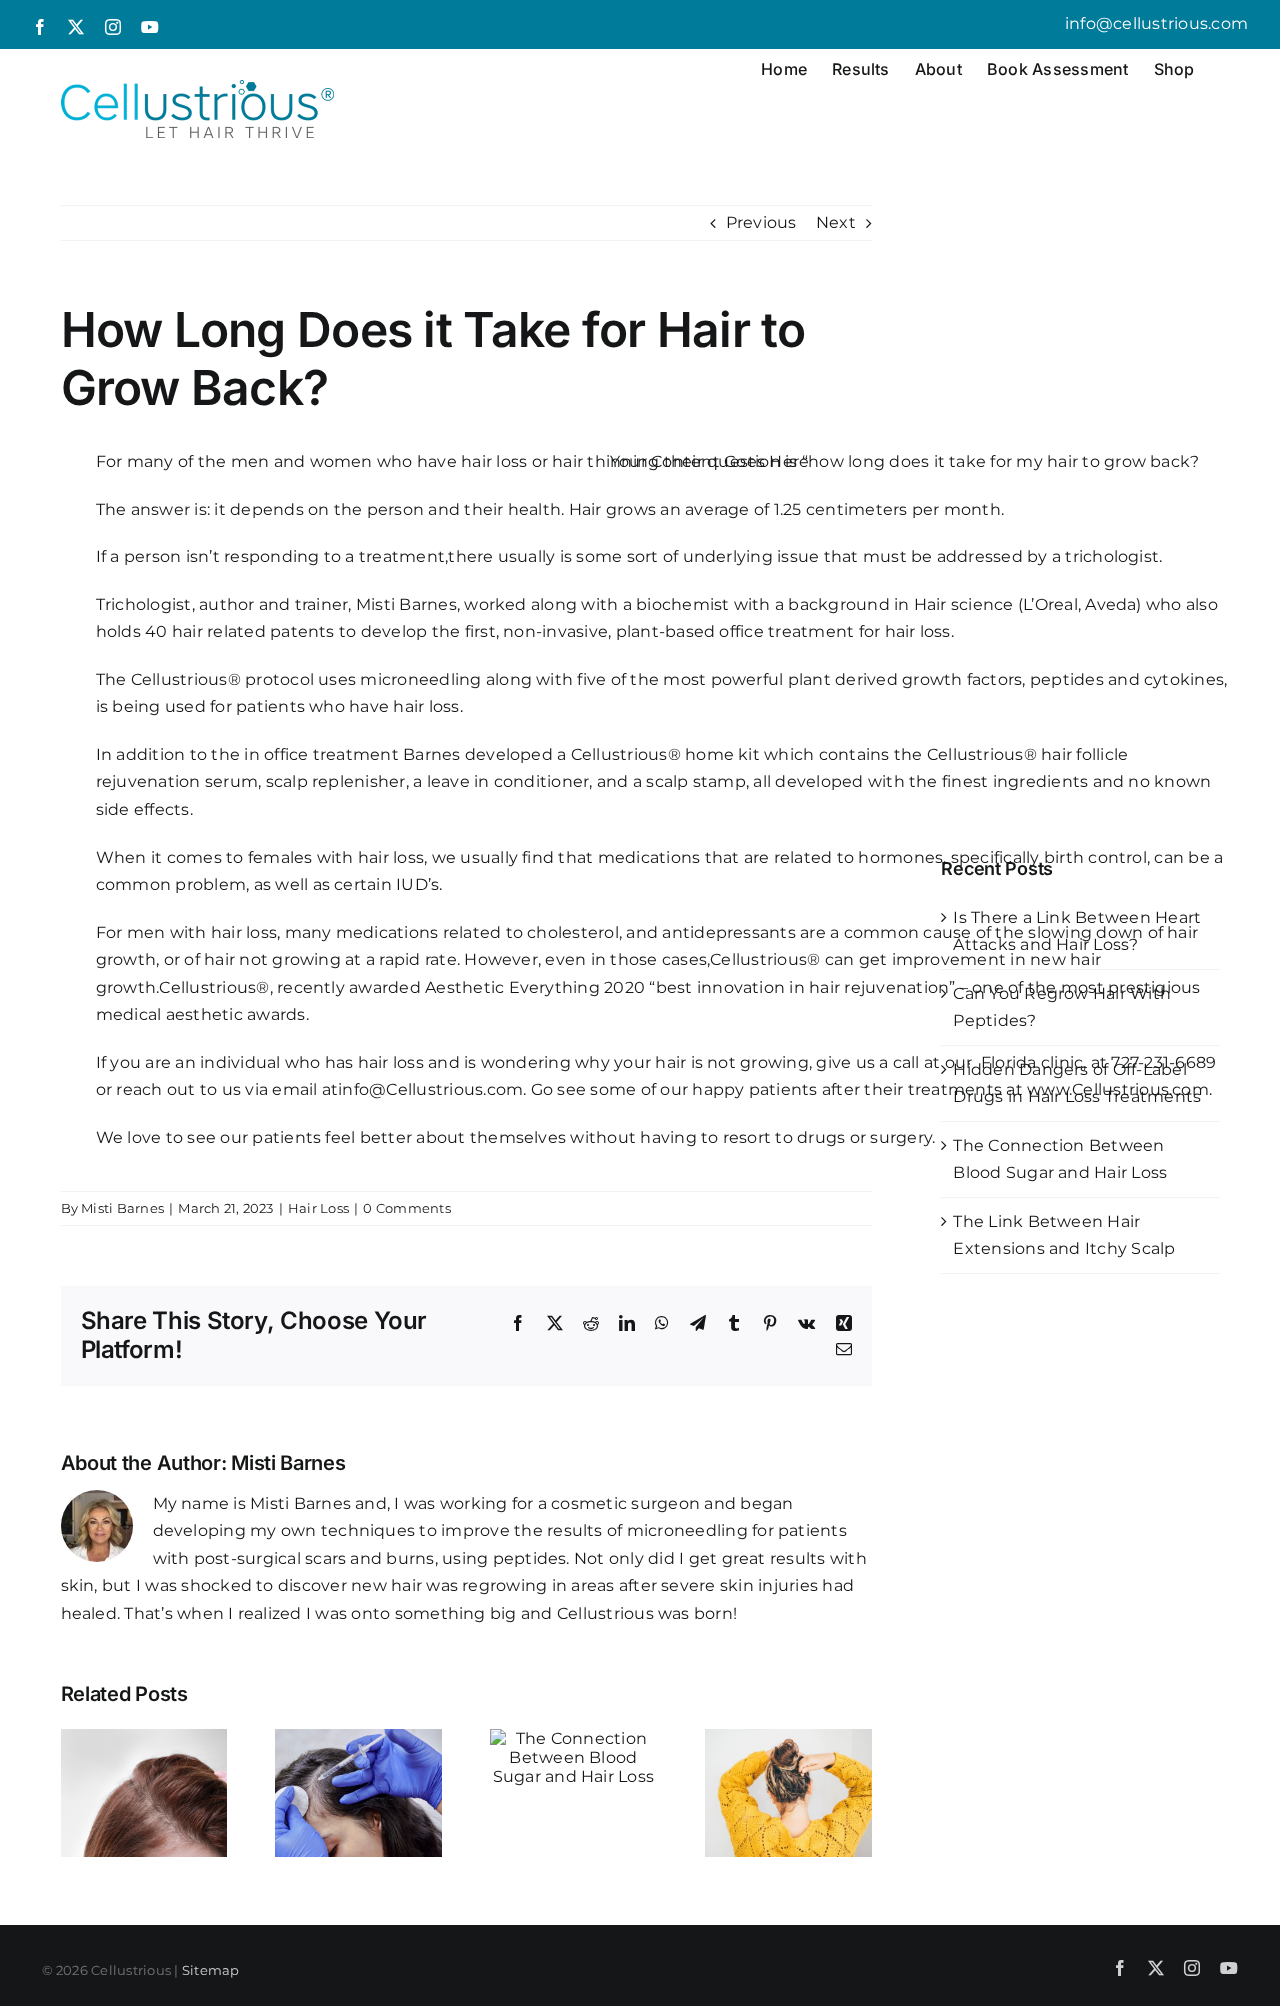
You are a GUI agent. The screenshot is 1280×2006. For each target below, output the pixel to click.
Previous (761, 222)
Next (836, 222)
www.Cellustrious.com (1118, 1089)
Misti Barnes (122, 1208)
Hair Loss (318, 1208)
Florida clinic (1032, 1062)
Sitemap (211, 1970)
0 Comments (406, 1208)
